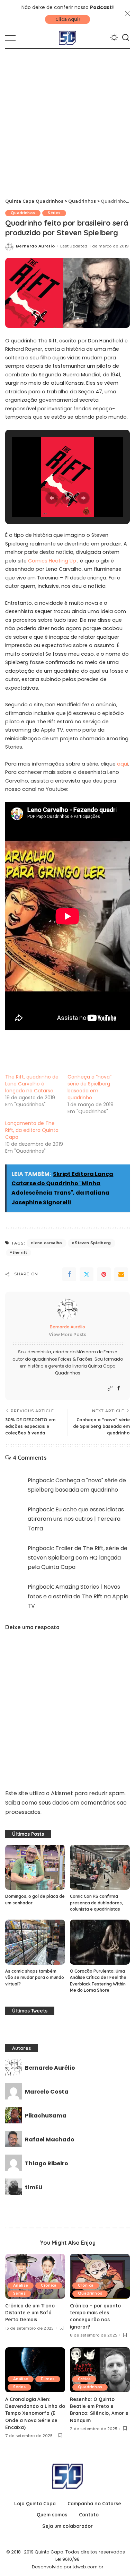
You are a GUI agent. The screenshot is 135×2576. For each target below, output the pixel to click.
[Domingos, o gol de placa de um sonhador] (35, 1867)
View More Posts (67, 1334)
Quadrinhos (23, 213)
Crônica (49, 2285)
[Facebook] (69, 1274)
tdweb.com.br (88, 2567)
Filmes (48, 2379)
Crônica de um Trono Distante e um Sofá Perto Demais (30, 2313)
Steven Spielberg (93, 1243)
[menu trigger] (14, 38)
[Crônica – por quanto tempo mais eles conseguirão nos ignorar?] (100, 2276)
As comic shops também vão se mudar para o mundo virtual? (35, 1977)
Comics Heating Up (53, 561)
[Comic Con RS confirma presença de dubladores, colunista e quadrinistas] (100, 1867)
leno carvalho (48, 1243)
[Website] (110, 1389)
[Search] (126, 38)
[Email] (121, 1274)
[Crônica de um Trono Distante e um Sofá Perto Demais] (35, 2276)
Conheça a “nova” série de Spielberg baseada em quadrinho (89, 1087)
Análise (21, 2285)
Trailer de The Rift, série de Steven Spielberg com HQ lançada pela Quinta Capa (78, 1558)
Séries (54, 213)
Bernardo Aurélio (35, 246)
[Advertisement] (67, 120)
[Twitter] (87, 1274)
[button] (52, 498)
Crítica (84, 2379)
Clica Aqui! (67, 19)
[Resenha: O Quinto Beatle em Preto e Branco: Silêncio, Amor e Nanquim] (100, 2370)
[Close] (127, 14)
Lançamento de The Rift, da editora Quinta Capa (32, 1130)
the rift (20, 1252)
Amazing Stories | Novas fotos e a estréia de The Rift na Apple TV (78, 1596)
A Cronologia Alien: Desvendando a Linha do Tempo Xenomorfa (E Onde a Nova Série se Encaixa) (35, 2413)
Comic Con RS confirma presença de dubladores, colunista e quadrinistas (96, 1903)
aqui (123, 764)
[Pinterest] (104, 1274)
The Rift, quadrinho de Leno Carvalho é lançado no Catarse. (32, 1084)
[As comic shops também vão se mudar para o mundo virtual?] (35, 1942)
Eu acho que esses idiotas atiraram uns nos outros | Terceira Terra (76, 1519)
